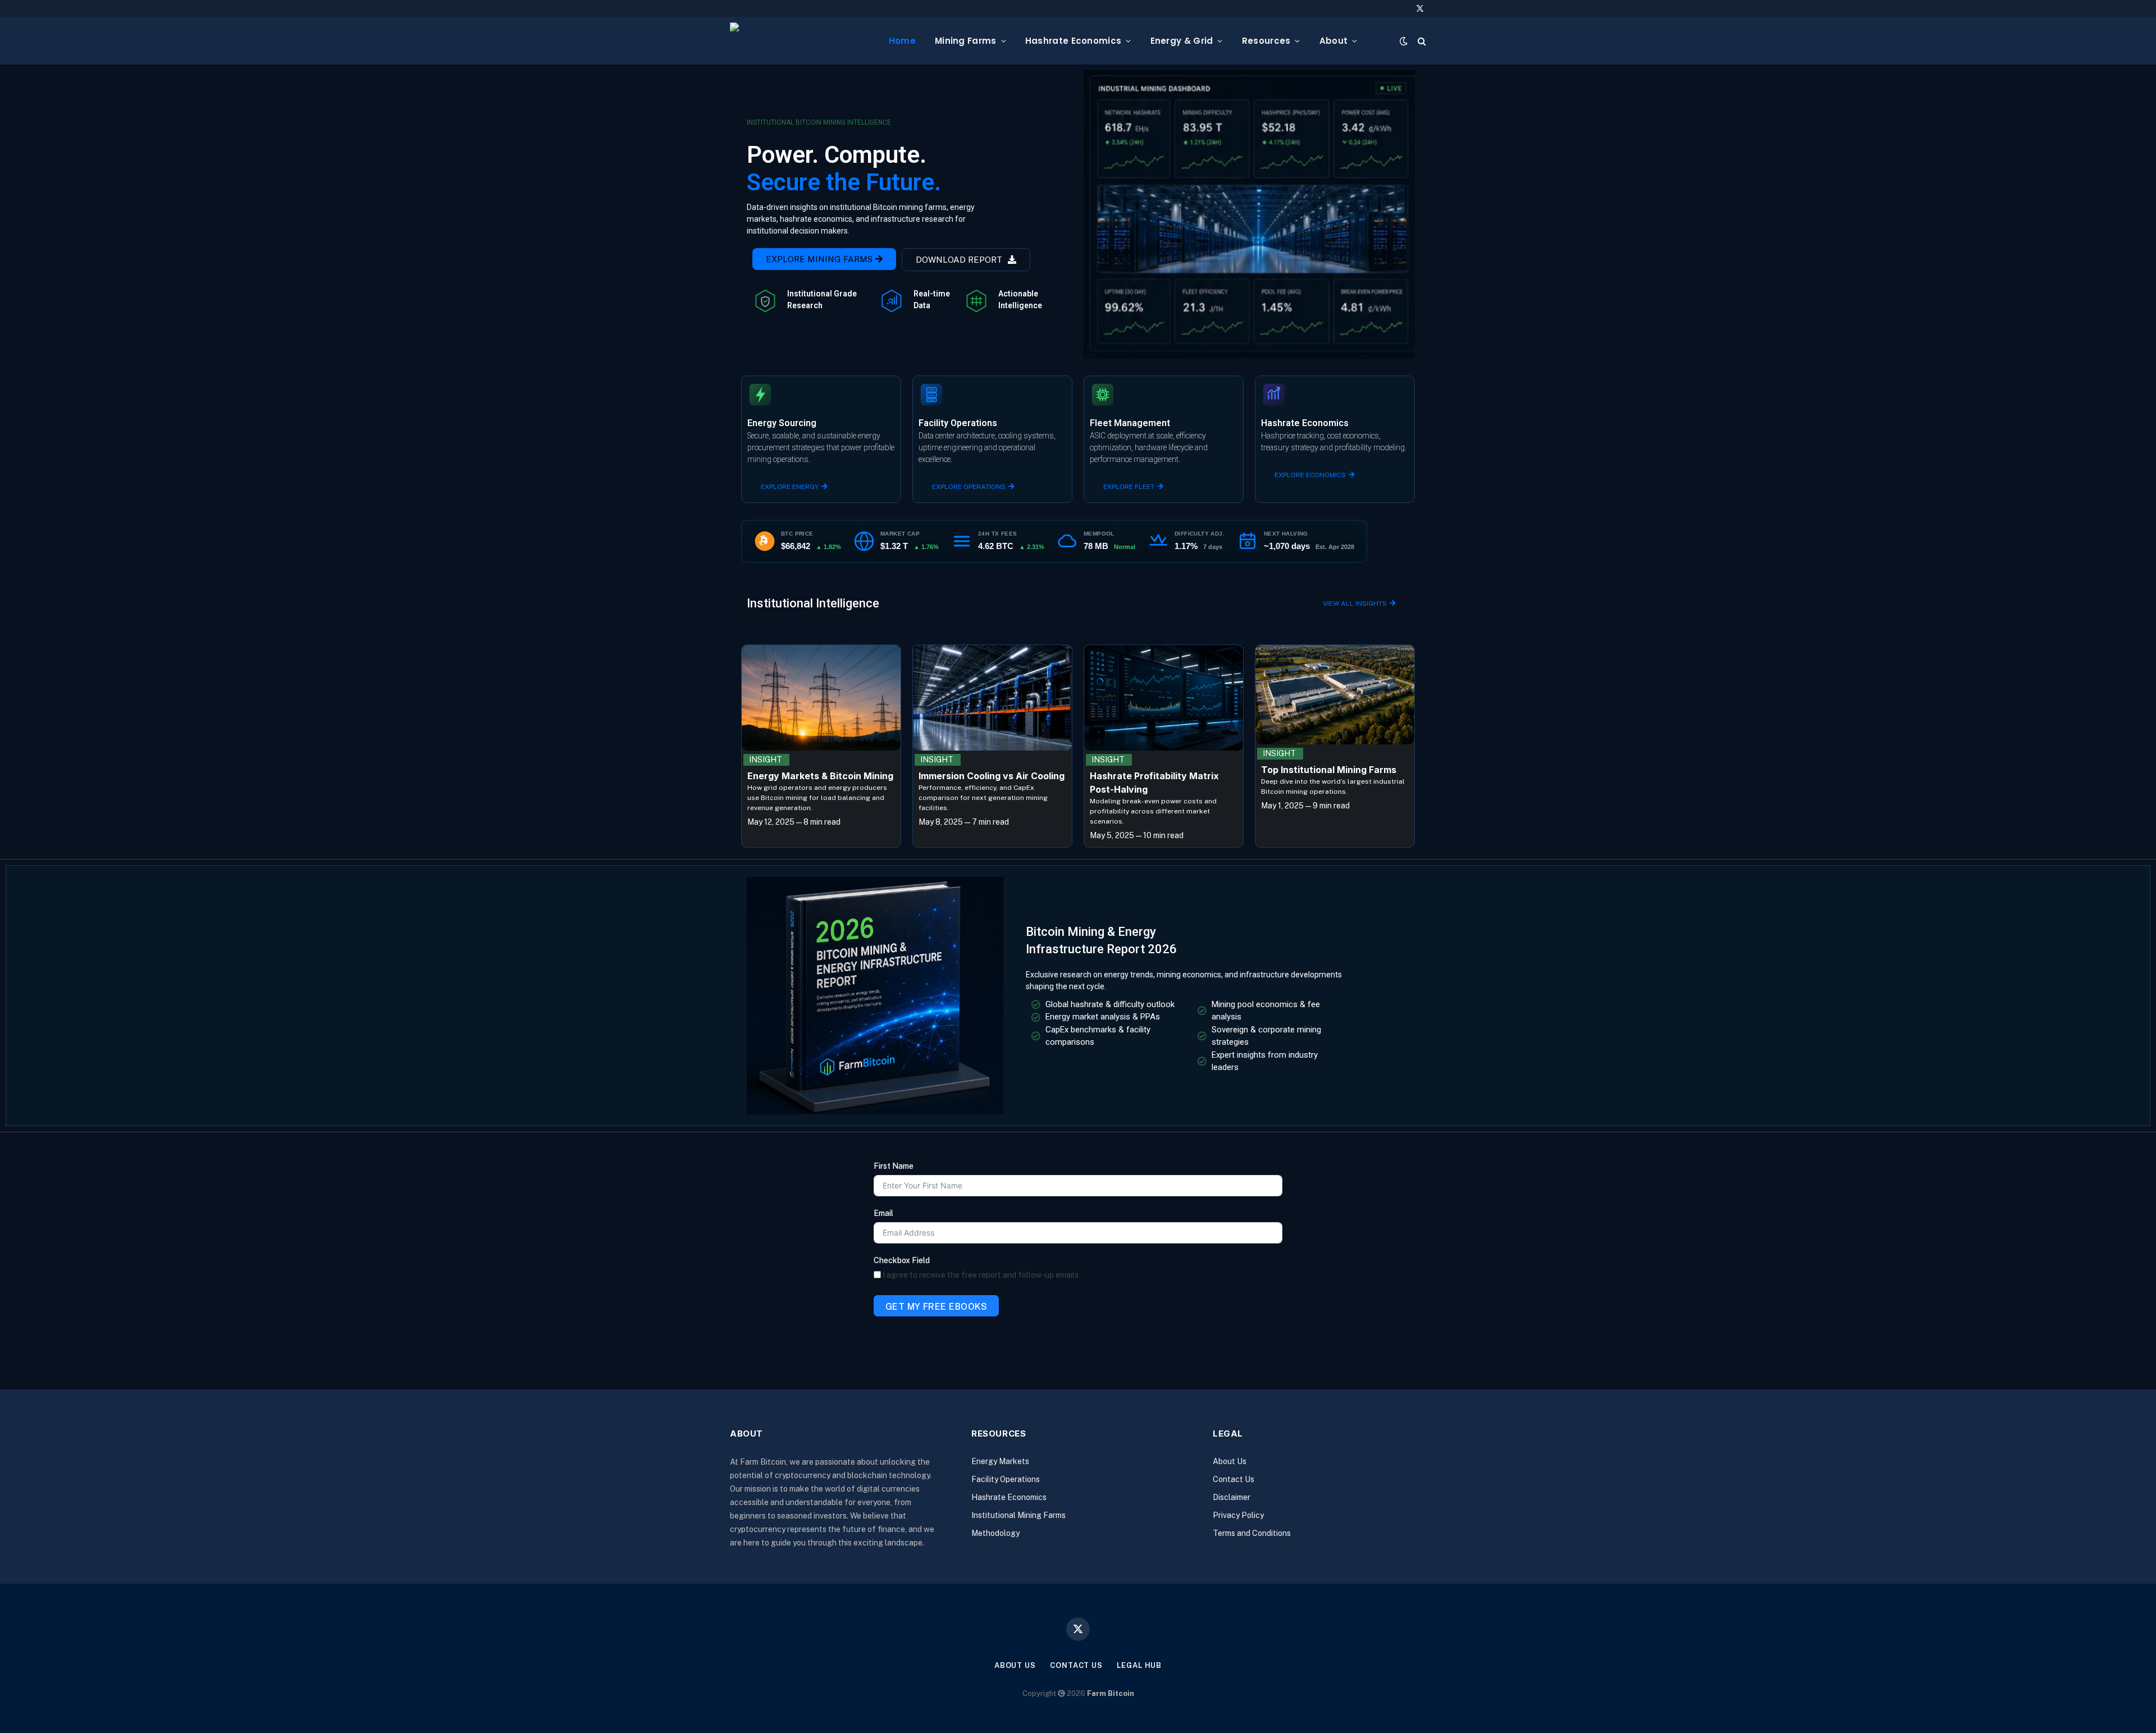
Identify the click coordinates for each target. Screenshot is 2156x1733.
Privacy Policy (1238, 1515)
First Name (894, 1166)
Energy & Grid (1182, 41)
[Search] (1421, 41)
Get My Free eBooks (937, 1307)
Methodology (995, 1533)
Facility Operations (1006, 1479)
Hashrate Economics (1073, 41)
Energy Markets (1000, 1461)
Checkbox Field (902, 1260)
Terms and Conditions (1252, 1533)
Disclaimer (1232, 1497)
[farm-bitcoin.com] (800, 41)
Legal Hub (1139, 1665)
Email (883, 1213)
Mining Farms (966, 41)
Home (902, 41)
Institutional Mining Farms (1018, 1515)
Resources (1266, 41)
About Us (1230, 1461)
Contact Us (1234, 1479)
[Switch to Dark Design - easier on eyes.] (1404, 41)
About (1334, 41)
